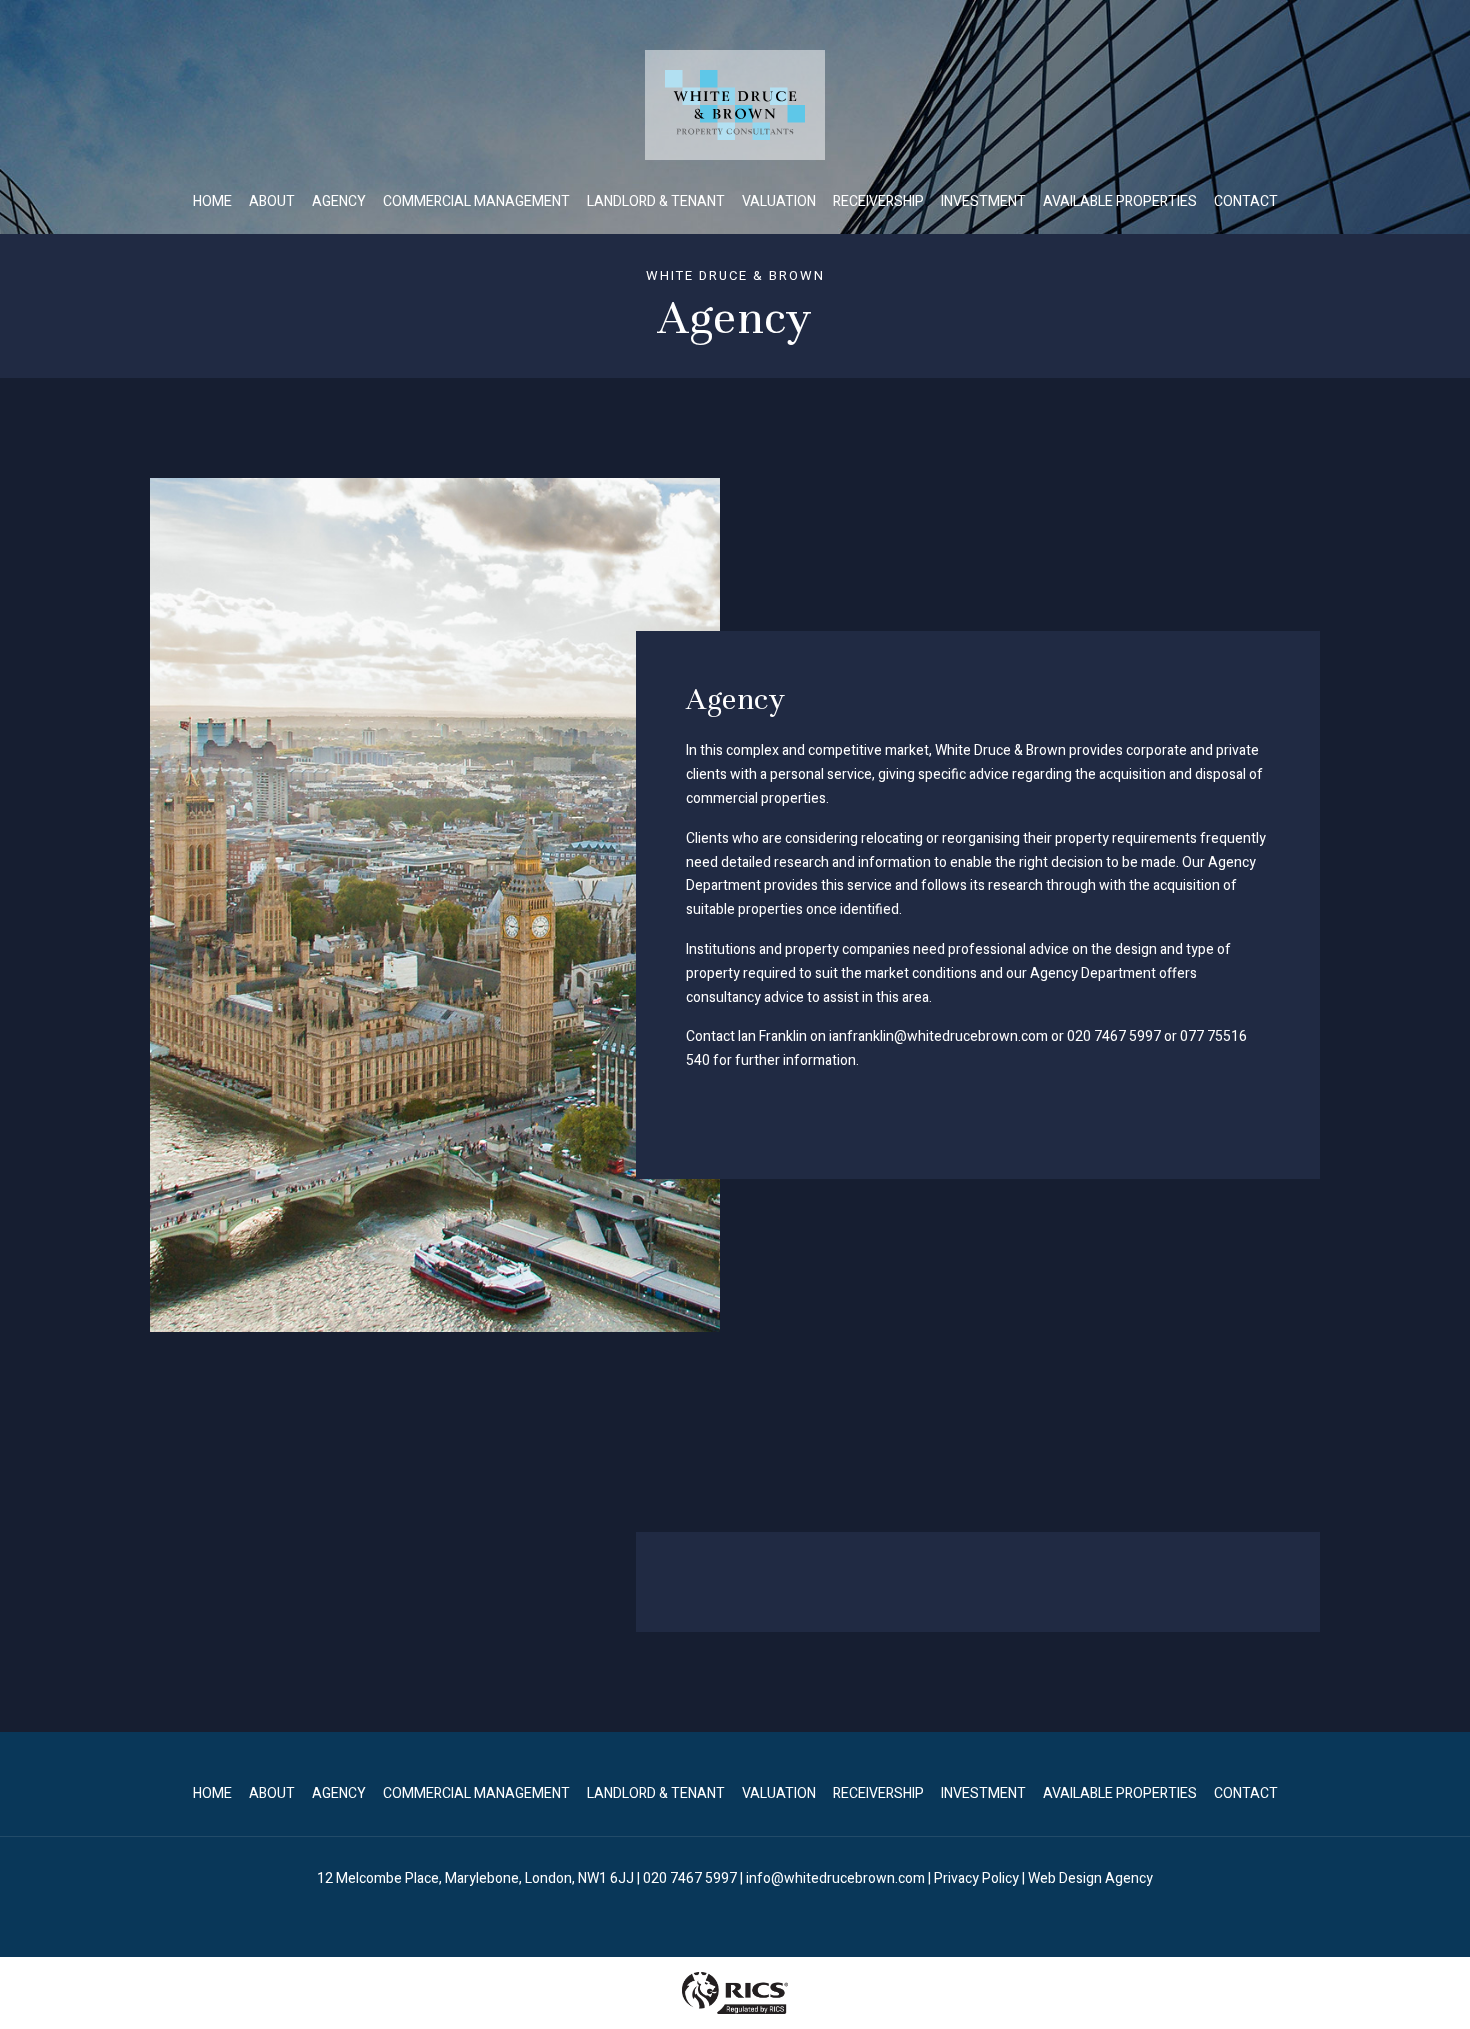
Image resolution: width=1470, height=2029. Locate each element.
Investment (983, 201)
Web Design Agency (1090, 1878)
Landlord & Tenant (656, 201)
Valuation (779, 201)
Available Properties (1120, 201)
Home (212, 201)
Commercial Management (476, 201)
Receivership (878, 201)
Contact (1246, 201)
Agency (339, 201)
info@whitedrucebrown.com (835, 1878)
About (272, 201)
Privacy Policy (976, 1878)
